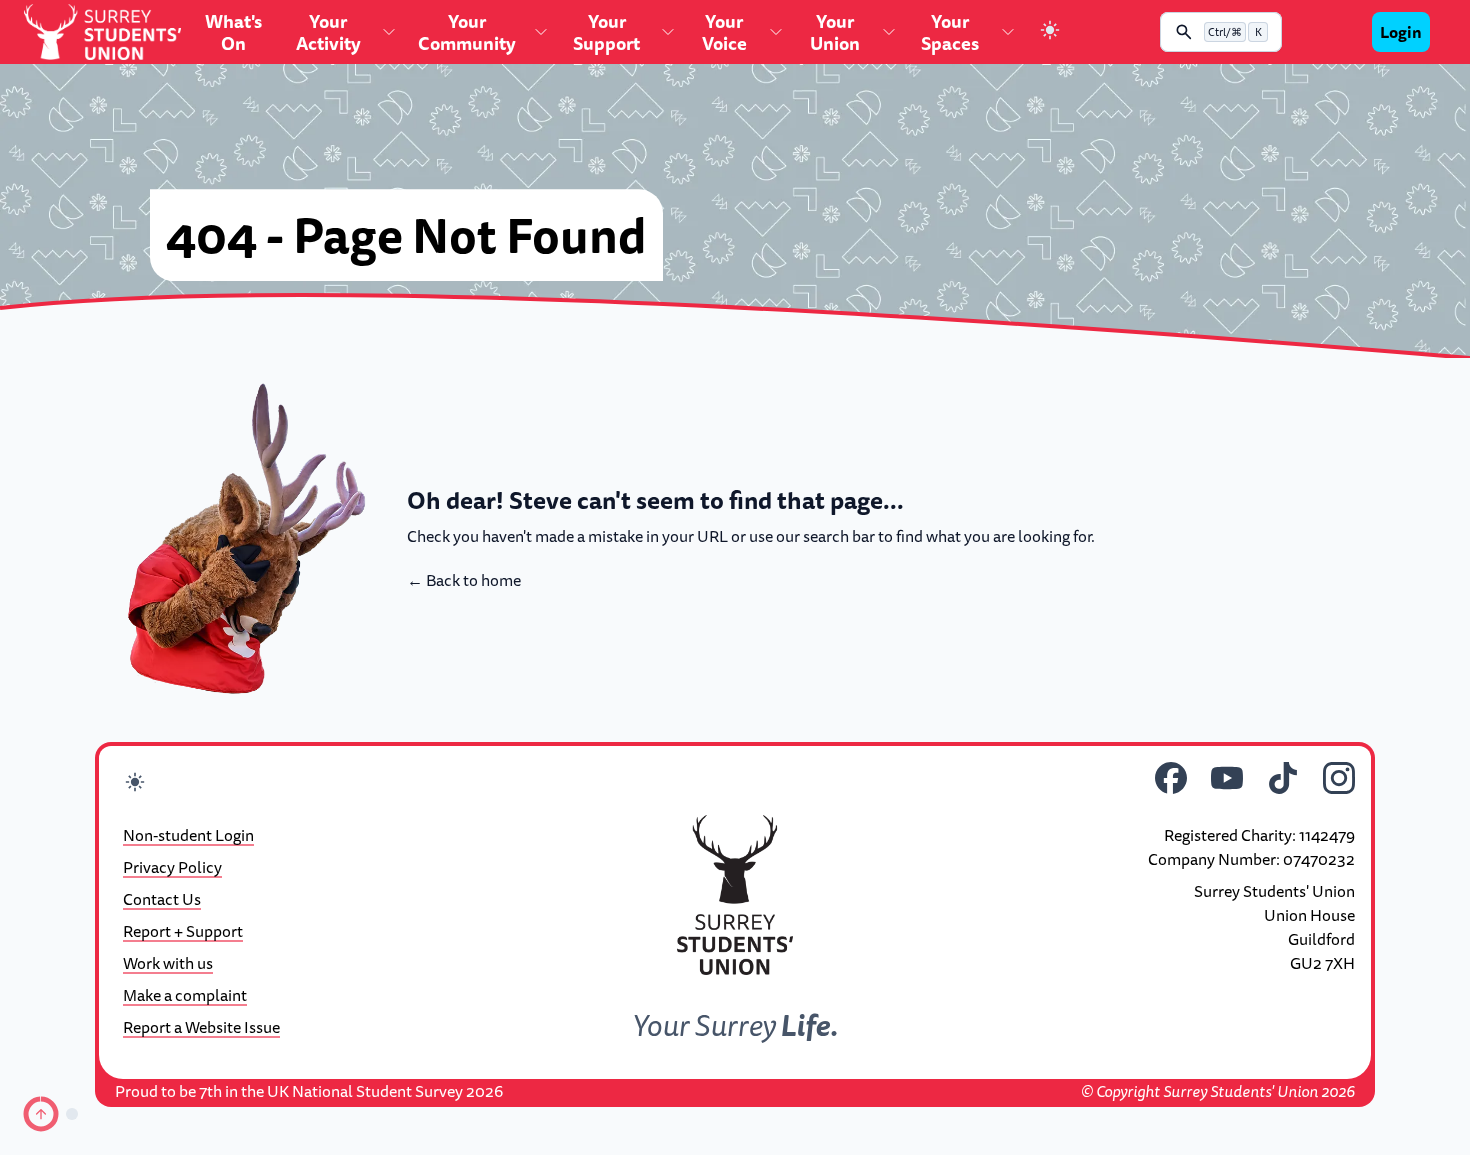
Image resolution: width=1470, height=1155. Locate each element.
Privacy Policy (172, 867)
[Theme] (1050, 32)
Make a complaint (185, 995)
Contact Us (162, 899)
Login (1401, 32)
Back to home (464, 580)
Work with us (168, 963)
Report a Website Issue (201, 1027)
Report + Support (183, 931)
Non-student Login (188, 835)
